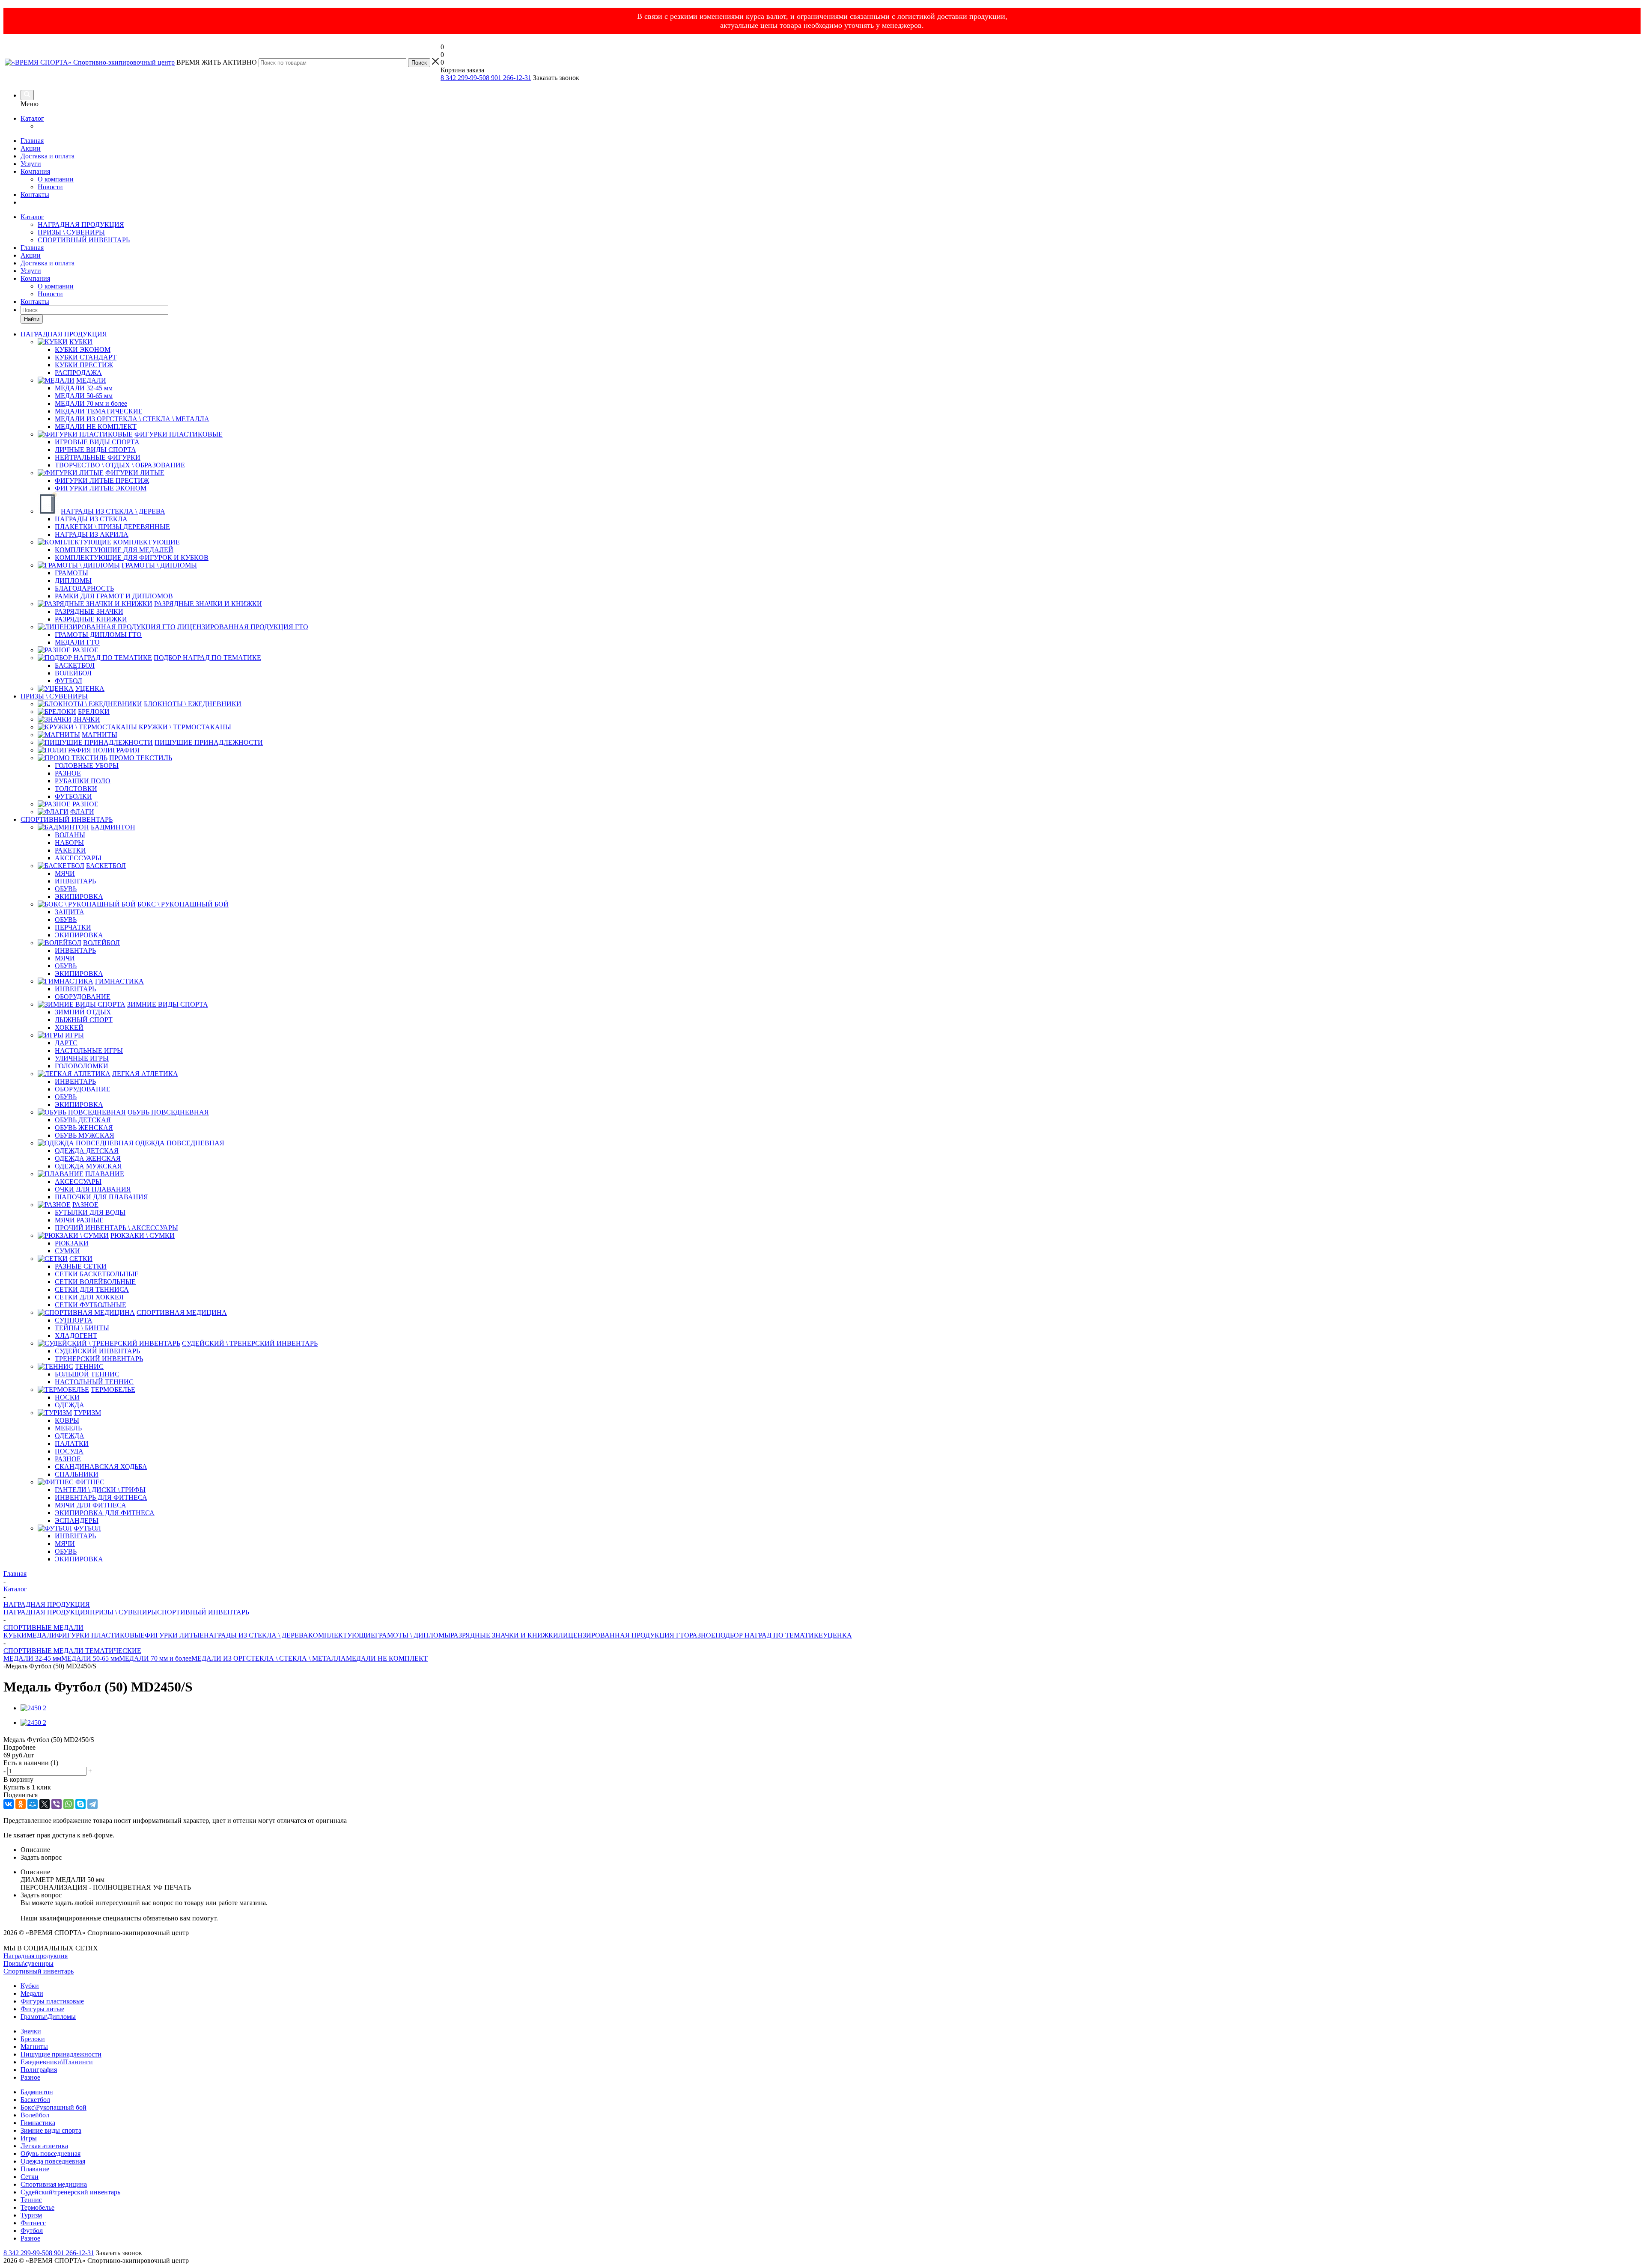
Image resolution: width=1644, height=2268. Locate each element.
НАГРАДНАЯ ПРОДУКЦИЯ (81, 224)
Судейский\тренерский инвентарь (70, 2192)
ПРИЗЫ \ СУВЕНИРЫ (71, 232)
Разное (30, 2077)
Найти (32, 319)
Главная (32, 141)
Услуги (31, 164)
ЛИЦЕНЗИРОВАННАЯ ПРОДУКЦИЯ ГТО (624, 1635)
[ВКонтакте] (9, 1804)
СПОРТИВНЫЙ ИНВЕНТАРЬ (84, 240)
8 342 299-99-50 (463, 78)
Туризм (31, 2215)
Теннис (31, 2200)
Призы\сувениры (28, 1963)
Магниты (34, 2047)
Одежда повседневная (53, 2161)
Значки (31, 2031)
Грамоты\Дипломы (48, 2017)
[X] (45, 1804)
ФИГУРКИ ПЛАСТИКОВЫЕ (101, 1635)
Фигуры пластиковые (52, 2001)
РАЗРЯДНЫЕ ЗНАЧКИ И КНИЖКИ (504, 1635)
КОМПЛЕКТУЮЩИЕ (342, 1635)
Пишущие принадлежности (61, 2054)
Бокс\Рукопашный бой (54, 2107)
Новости (50, 187)
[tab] (822, 1748)
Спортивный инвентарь (39, 1971)
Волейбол (35, 2115)
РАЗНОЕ (702, 1635)
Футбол (32, 2231)
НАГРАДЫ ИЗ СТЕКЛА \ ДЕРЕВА (256, 1635)
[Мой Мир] (33, 1804)
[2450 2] (33, 1708)
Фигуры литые (42, 2009)
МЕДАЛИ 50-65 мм (90, 1658)
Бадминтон (37, 2092)
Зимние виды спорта (51, 2130)
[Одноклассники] (21, 1804)
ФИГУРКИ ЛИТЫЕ (174, 1635)
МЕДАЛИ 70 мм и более (155, 1658)
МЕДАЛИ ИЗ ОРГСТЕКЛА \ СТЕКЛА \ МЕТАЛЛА (269, 1658)
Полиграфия (39, 2070)
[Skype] (80, 1804)
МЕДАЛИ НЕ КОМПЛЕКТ (387, 1658)
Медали (32, 1993)
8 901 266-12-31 (509, 78)
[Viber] (57, 1804)
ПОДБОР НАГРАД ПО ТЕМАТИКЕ (769, 1635)
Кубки (30, 1986)
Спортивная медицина (54, 2184)
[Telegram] (92, 1804)
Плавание (35, 2169)
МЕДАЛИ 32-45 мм (32, 1658)
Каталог (32, 118)
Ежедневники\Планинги (57, 2062)
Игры (29, 2138)
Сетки (30, 2177)
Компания (35, 171)
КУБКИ (15, 1635)
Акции (31, 148)
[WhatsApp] (68, 1804)
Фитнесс (33, 2223)
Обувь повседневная (51, 2154)
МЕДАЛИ (42, 1635)
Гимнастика (38, 2123)
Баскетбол (35, 2100)
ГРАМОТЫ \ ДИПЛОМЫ (413, 1635)
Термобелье (37, 2207)
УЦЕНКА (837, 1635)
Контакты (35, 195)
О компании (56, 179)
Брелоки (33, 2039)
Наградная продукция (36, 1956)
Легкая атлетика (44, 2146)
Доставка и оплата (48, 156)
